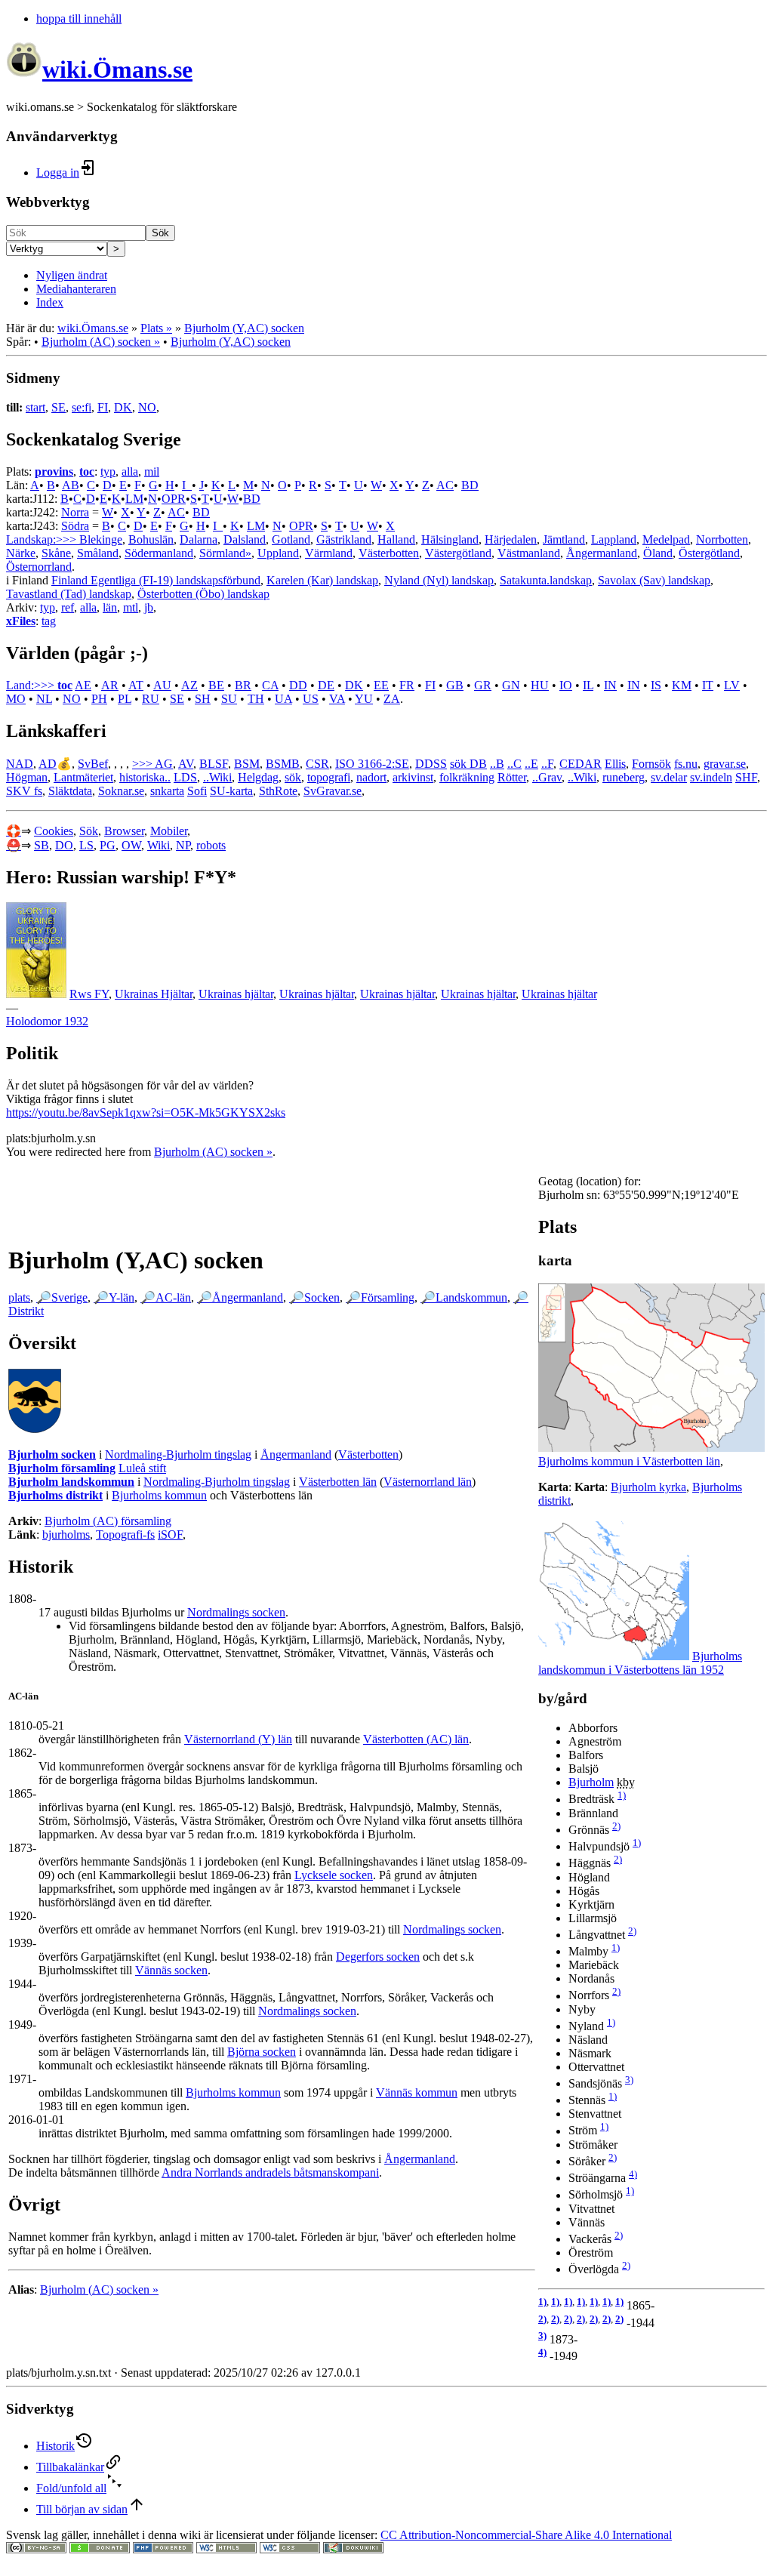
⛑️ (14, 845)
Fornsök (651, 764)
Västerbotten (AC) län (416, 1739)
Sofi (197, 791)
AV (186, 764)
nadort (371, 777)
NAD (20, 764)
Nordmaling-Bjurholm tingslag (178, 1454)
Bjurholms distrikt (55, 1495)
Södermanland (159, 553)
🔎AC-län (166, 1297)
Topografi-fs (125, 1535)
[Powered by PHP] (163, 2549)
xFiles (21, 621)
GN (511, 685)
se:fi (82, 407)
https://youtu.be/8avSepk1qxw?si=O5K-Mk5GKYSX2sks (146, 1112)
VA (337, 699)
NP (183, 845)
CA (270, 685)
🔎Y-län (114, 1297)
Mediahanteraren (76, 289)
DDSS (431, 764)
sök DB (468, 764)
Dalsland (245, 539)
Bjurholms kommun (159, 1495)
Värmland (329, 553)
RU (151, 699)
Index (50, 302)
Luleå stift (142, 1468)
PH (99, 699)
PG (108, 845)
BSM (247, 764)
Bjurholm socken (52, 1454)
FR (407, 685)
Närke (21, 553)
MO (16, 699)
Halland (396, 539)
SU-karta (231, 791)
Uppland (278, 553)
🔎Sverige (62, 1297)
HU (540, 685)
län (110, 607)
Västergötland (458, 553)
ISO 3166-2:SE (372, 764)
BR (243, 685)
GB (455, 685)
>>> (143, 764)
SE (59, 407)
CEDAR (581, 764)
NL (44, 699)
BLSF (214, 764)
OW (131, 845)
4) (633, 2174)
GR (483, 685)
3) (629, 2080)
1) (622, 1795)
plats (19, 1297)
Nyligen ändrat (72, 275)
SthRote (278, 791)
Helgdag (258, 777)
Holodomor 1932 (47, 1021)
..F (547, 764)
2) (616, 1826)
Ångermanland (602, 553)
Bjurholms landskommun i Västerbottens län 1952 (640, 1663)
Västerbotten (389, 553)
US (311, 699)
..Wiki (217, 777)
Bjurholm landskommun (71, 1482)
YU (364, 699)
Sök (160, 233)
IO (566, 685)
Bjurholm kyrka (648, 1487)
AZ (189, 685)
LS (86, 845)
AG (164, 764)
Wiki (159, 845)
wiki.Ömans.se (93, 328)
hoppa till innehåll (79, 18)
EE (381, 685)
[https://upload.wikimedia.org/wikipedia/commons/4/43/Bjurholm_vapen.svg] (35, 1429)
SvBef (93, 764)
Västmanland (529, 553)
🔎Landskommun (464, 1297)
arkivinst (413, 777)
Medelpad (666, 539)
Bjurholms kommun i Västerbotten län (629, 1461)
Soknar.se (121, 791)
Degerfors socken (378, 1957)
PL (125, 699)
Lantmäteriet (83, 777)
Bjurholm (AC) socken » (101, 342)
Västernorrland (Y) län (238, 1739)
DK (123, 407)
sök (293, 777)
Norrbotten (722, 539)
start (35, 407)
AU (162, 685)
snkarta (167, 791)
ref (68, 607)
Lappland (614, 539)
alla (130, 471)
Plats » (156, 328)
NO (147, 407)
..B (497, 764)
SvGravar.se (333, 791)
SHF (746, 777)
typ (108, 471)
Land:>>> (32, 685)
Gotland (291, 539)
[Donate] (100, 2549)
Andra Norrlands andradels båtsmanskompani (270, 2172)
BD (470, 485)
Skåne (56, 553)
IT (708, 685)
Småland (98, 553)
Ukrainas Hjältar (154, 994)
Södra (75, 526)
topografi (329, 777)
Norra (75, 512)
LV (732, 685)
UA (283, 699)
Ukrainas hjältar (236, 994)
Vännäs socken (171, 1970)
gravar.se (725, 764)
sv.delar (669, 777)
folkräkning (467, 777)
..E (531, 764)
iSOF (170, 1535)
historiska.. (145, 777)
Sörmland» (225, 553)
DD (298, 685)
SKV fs (24, 791)
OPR (174, 499)
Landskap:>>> (43, 539)
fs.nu (686, 764)
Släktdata (70, 791)
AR (110, 685)
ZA (392, 699)
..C (514, 764)
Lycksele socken (334, 1875)
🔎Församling (380, 1297)
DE (326, 685)
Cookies (54, 831)
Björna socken (262, 2052)
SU (229, 699)
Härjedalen (511, 539)
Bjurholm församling (62, 1468)
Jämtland (564, 539)
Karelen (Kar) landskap (322, 580)
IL (588, 685)
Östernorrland (39, 567)
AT (136, 685)
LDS (185, 777)
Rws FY (89, 994)
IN (610, 685)
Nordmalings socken (236, 1612)
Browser (124, 831)
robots (211, 845)
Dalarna (199, 539)
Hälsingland (450, 539)
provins (54, 471)
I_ (187, 485)
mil (152, 471)
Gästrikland (344, 539)
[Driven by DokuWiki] (353, 2549)
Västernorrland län (428, 1482)
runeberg (624, 777)
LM (134, 499)
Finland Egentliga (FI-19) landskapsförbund (156, 580)
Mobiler (169, 831)
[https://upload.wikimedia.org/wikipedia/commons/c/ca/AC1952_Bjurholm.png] (614, 1656)
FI (103, 407)
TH (256, 699)
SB (42, 845)
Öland (658, 553)
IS (656, 685)
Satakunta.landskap (546, 580)
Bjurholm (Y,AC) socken (244, 328)
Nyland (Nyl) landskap (439, 580)
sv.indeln (711, 777)
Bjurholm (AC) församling (108, 1521)
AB (71, 485)
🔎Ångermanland (240, 1297)
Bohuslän (151, 539)
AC (445, 485)
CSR (317, 764)
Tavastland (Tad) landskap (69, 594)
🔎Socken (314, 1297)
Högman (27, 777)
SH (203, 699)
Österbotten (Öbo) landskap (203, 594)
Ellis (615, 764)
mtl (131, 607)
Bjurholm (591, 1782)
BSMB (283, 764)
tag (49, 621)
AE (83, 685)
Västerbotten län (338, 1482)
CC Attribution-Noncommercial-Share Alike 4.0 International (526, 2535)
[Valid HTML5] (226, 2549)
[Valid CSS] (290, 2549)
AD (48, 764)
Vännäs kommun (417, 2092)
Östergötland (709, 553)
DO (64, 845)
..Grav (547, 777)
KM (682, 685)
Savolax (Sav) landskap (654, 580)
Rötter (512, 777)
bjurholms (66, 1535)
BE (216, 685)
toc (87, 471)
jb (149, 607)
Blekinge (101, 539)
